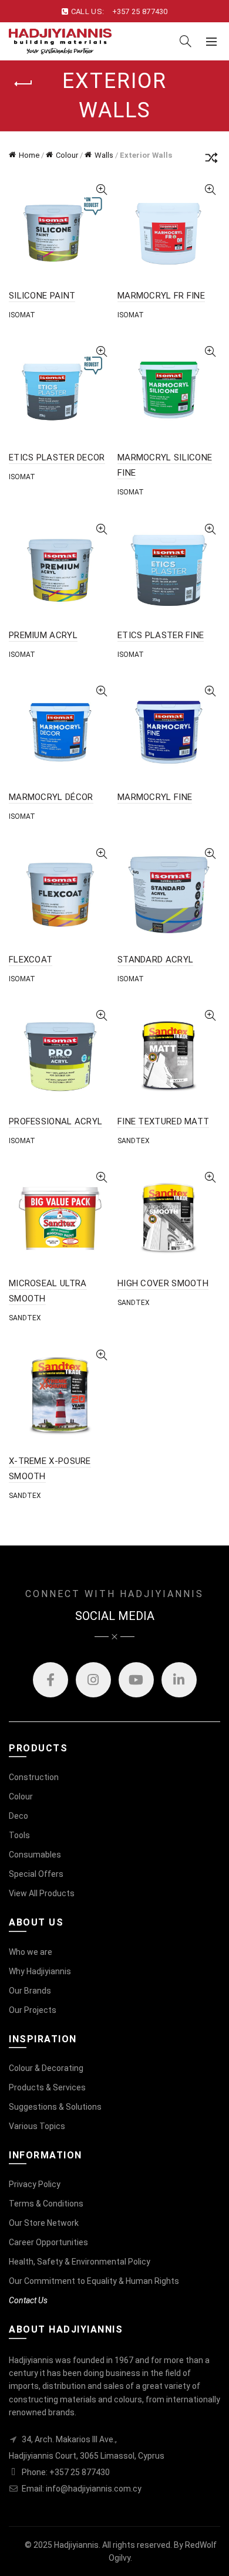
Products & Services (47, 2087)
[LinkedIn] (179, 1680)
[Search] (186, 41)
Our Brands (30, 1991)
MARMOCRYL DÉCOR (51, 797)
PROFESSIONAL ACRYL (55, 1121)
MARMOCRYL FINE (155, 797)
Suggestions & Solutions (55, 2107)
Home (29, 155)
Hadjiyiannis (76, 2545)
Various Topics (37, 2126)
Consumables (35, 1855)
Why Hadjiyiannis (40, 1971)
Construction (34, 1777)
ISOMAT (22, 315)
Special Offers (36, 1874)
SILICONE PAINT (42, 296)
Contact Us (28, 2300)
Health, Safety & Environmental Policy (80, 2262)
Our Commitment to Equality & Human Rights (94, 2281)
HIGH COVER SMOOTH (163, 1283)
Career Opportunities (48, 2242)
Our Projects (33, 2010)
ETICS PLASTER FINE (161, 635)
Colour (67, 155)
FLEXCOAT (31, 960)
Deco (18, 1816)
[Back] (23, 84)
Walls (104, 155)
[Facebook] (50, 1680)
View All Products (42, 1893)
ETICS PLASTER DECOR (57, 457)
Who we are (31, 1952)
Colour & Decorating (46, 2068)
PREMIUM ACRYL (43, 635)
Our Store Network (44, 2223)
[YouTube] (136, 1680)
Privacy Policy (35, 2184)
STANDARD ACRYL (155, 960)
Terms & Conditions (46, 2204)
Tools (19, 1835)
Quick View (101, 190)
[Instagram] (93, 1680)
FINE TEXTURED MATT (163, 1121)
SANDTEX (134, 1141)
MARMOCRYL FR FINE (161, 296)
